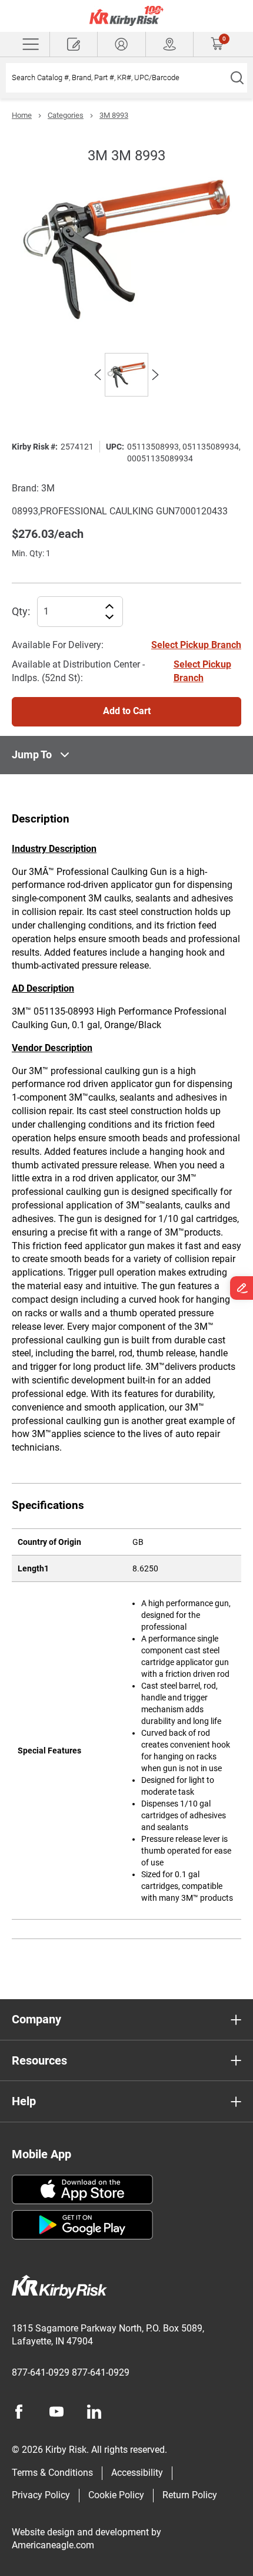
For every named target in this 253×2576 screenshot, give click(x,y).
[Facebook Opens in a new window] (19, 2412)
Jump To (32, 754)
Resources (39, 2060)
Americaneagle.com (53, 2545)
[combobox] (116, 78)
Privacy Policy (41, 2495)
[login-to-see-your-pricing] (121, 44)
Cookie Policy (116, 2495)
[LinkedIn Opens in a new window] (94, 2412)
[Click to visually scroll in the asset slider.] (98, 375)
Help (24, 2101)
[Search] (237, 78)
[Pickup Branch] (169, 44)
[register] (74, 44)
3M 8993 (114, 115)
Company (36, 2019)
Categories (66, 115)
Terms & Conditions (52, 2473)
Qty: (21, 611)
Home (22, 115)
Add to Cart (127, 711)
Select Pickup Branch (196, 645)
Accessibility (137, 2473)
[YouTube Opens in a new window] (56, 2412)
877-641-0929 (41, 2372)
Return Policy (190, 2495)
